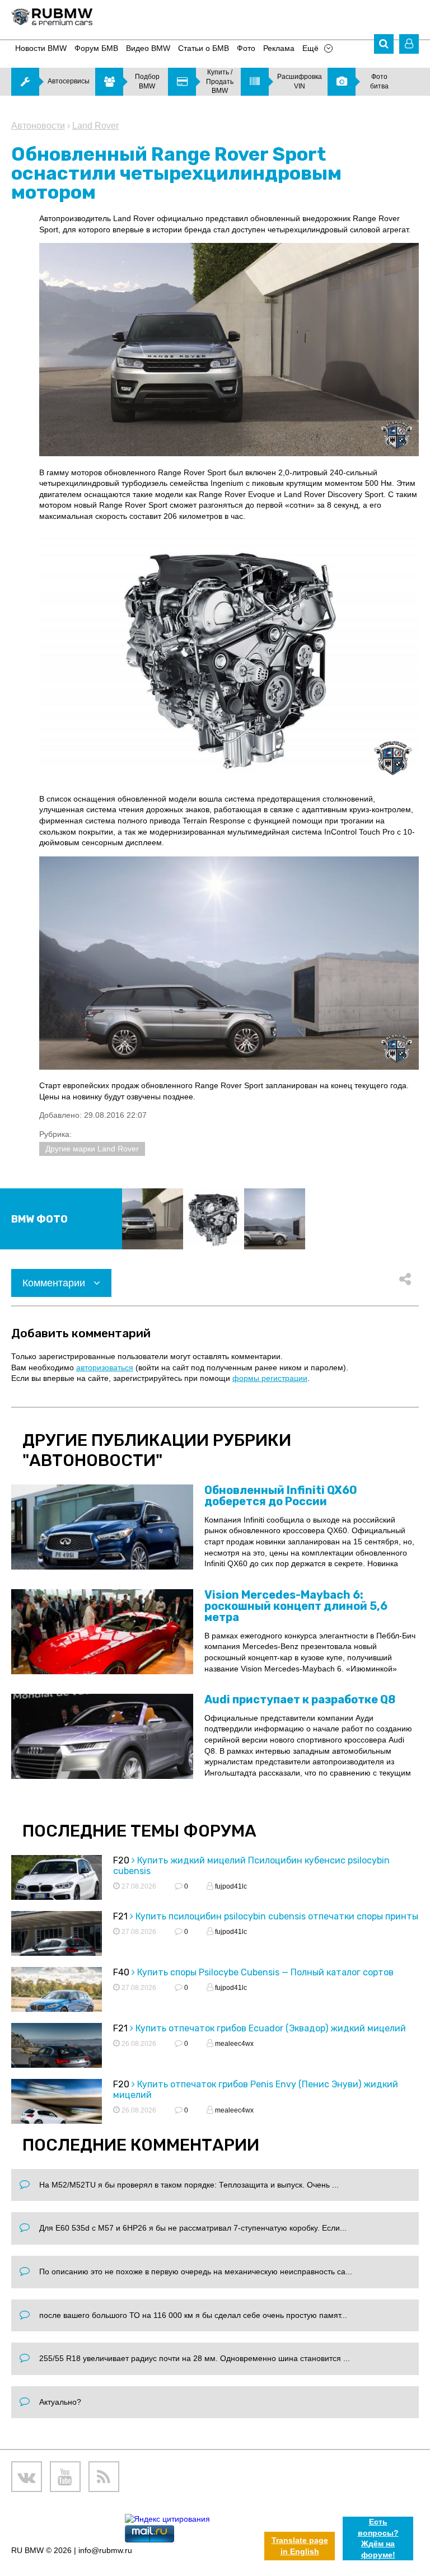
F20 (121, 1860)
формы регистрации (270, 1378)
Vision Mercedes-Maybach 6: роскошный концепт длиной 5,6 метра (296, 1606)
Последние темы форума (139, 1831)
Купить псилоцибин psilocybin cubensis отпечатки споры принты (277, 1916)
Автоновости (38, 126)
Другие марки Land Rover (92, 1149)
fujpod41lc (230, 1886)
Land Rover (95, 126)
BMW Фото (39, 1219)
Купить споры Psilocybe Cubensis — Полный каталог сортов (265, 1972)
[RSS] (104, 2477)
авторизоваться (105, 1367)
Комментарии (55, 1283)
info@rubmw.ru (105, 2550)
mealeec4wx (233, 2044)
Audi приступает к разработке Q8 (300, 1699)
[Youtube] (65, 2477)
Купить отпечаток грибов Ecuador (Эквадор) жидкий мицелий (271, 2028)
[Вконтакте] (27, 2477)
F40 (121, 1972)
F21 (120, 1916)
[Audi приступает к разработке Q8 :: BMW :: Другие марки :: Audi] (102, 1736)
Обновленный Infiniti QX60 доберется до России (281, 1496)
